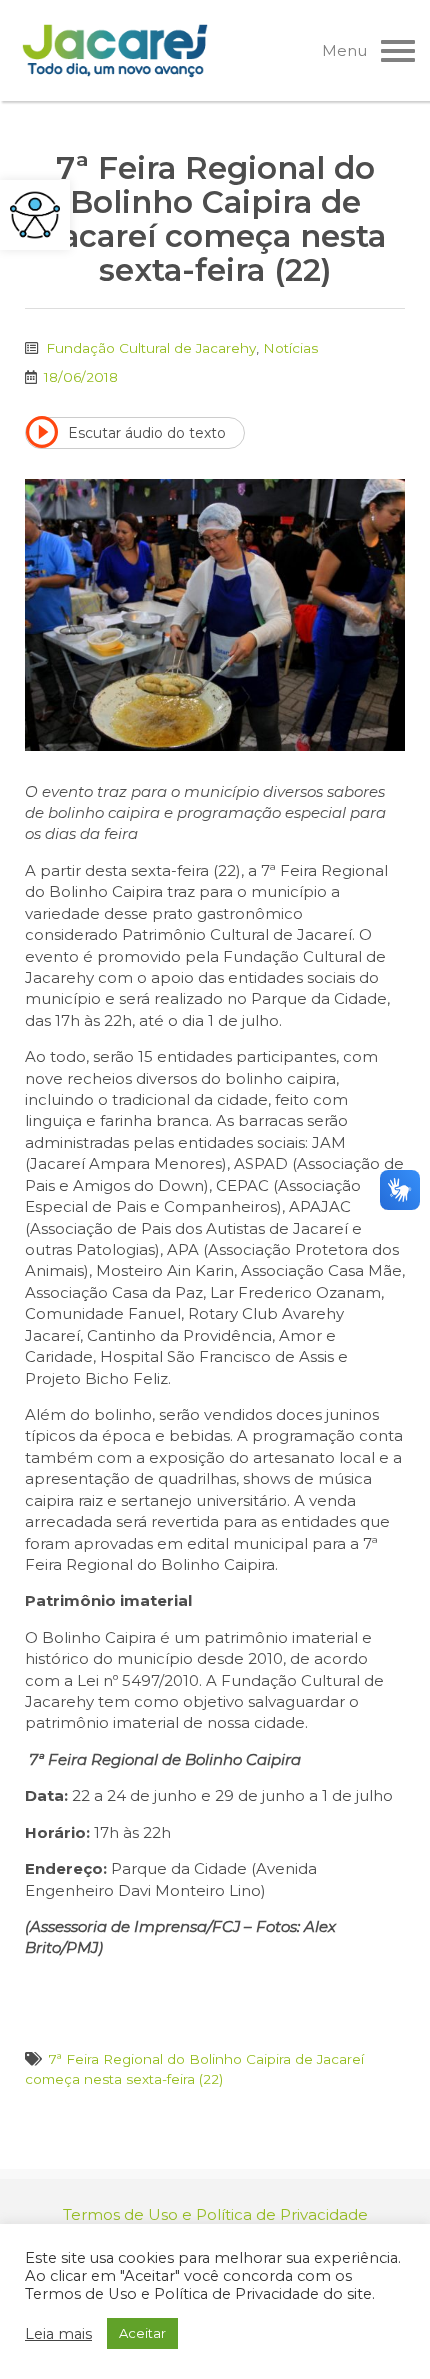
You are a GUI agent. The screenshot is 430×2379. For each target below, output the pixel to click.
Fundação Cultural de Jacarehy (151, 348)
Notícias (290, 348)
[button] (35, 215)
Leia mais (58, 2334)
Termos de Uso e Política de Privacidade (215, 2214)
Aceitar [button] (142, 2333)
